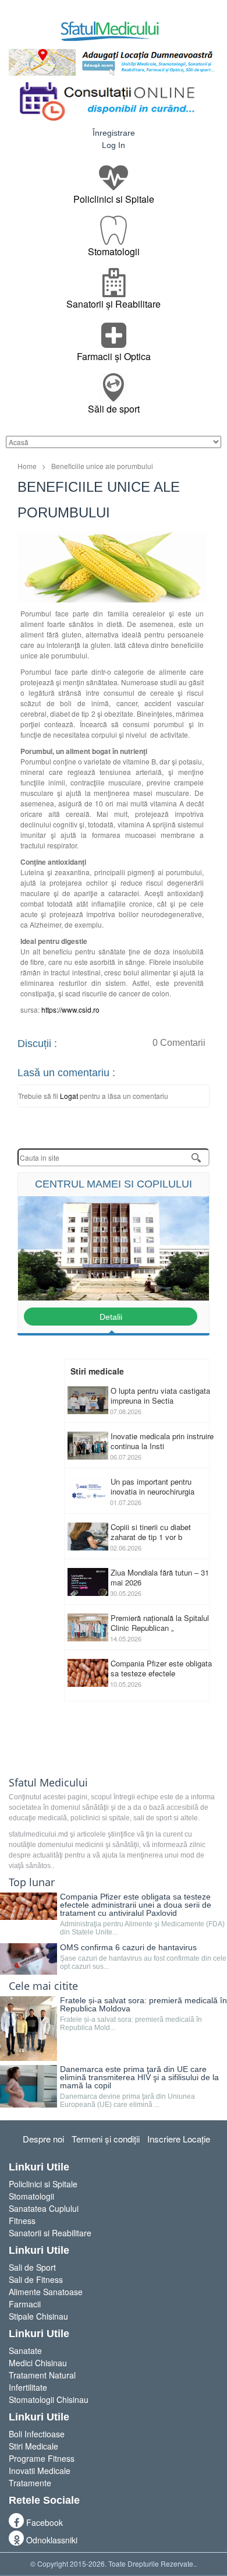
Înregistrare (114, 133)
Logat (70, 1096)
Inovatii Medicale (40, 2471)
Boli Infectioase (37, 2434)
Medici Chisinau (38, 2363)
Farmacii (25, 2304)
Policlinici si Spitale (43, 2184)
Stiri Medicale (33, 2446)
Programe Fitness (42, 2458)
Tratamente (30, 2483)
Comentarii (179, 1043)
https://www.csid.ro (70, 1009)
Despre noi (43, 2139)
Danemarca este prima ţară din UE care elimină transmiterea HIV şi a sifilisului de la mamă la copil (139, 2077)
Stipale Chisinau (38, 2316)
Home (27, 466)
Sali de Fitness (36, 2279)
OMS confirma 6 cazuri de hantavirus (128, 1947)
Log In (114, 145)
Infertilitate (28, 2387)
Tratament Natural (42, 2375)
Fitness (22, 2221)
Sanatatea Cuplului (44, 2208)
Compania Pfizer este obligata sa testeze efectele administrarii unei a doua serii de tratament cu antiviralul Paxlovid (136, 1905)
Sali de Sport (32, 2267)
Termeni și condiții (106, 2139)
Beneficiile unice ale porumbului (102, 466)
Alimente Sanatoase (46, 2292)
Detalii (111, 1317)
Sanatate (25, 2351)
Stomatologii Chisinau (49, 2399)
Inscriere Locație (179, 2139)
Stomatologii (31, 2196)
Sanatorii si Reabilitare (50, 2233)
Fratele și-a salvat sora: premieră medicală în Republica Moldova (143, 2004)
